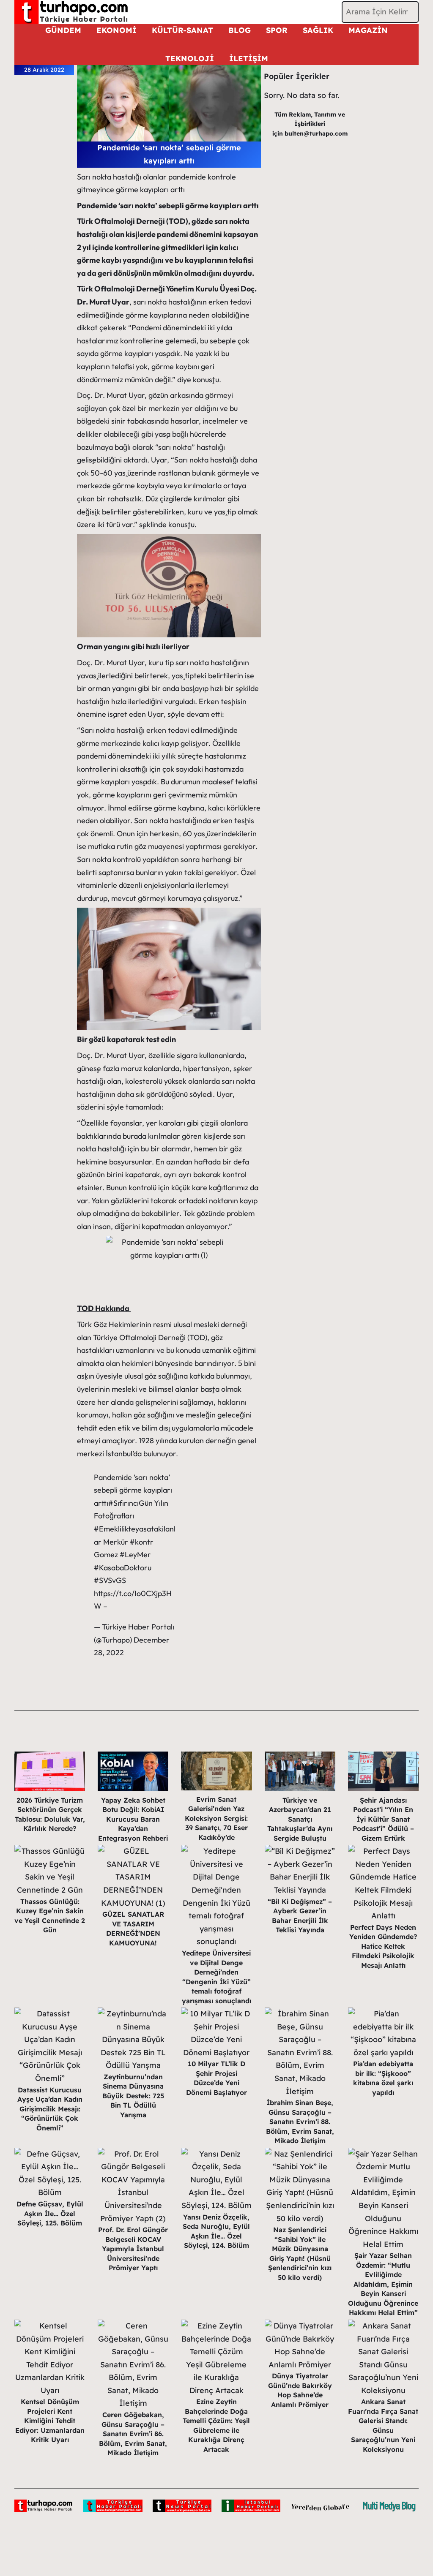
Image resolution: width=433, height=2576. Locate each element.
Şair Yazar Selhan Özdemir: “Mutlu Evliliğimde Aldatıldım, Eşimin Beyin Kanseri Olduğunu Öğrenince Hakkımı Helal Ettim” (383, 2284)
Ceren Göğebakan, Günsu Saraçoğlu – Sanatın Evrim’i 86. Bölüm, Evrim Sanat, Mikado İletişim (133, 2434)
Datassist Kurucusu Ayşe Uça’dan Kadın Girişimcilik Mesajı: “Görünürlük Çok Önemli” (50, 2109)
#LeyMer (135, 1555)
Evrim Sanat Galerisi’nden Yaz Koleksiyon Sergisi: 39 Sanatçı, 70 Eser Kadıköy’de (216, 1818)
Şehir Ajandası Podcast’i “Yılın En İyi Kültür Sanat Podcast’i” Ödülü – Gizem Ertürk (383, 1819)
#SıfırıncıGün (130, 1503)
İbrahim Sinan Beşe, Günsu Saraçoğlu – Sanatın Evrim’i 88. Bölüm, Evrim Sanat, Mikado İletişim (300, 2122)
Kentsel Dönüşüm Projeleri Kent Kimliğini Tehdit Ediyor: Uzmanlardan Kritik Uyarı (50, 2421)
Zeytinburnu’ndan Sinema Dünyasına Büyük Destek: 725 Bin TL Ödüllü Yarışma (133, 2096)
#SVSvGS (110, 1580)
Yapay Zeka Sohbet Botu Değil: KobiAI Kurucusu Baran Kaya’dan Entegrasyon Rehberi (133, 1819)
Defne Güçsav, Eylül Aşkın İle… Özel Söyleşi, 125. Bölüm (50, 2213)
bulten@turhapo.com (316, 133)
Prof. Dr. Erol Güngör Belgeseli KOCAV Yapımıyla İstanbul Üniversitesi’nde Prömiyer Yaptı (133, 2249)
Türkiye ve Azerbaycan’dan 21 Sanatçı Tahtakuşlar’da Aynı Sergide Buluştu (300, 1819)
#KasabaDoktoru (123, 1568)
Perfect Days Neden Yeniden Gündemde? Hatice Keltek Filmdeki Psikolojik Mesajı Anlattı (383, 1946)
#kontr (142, 1542)
